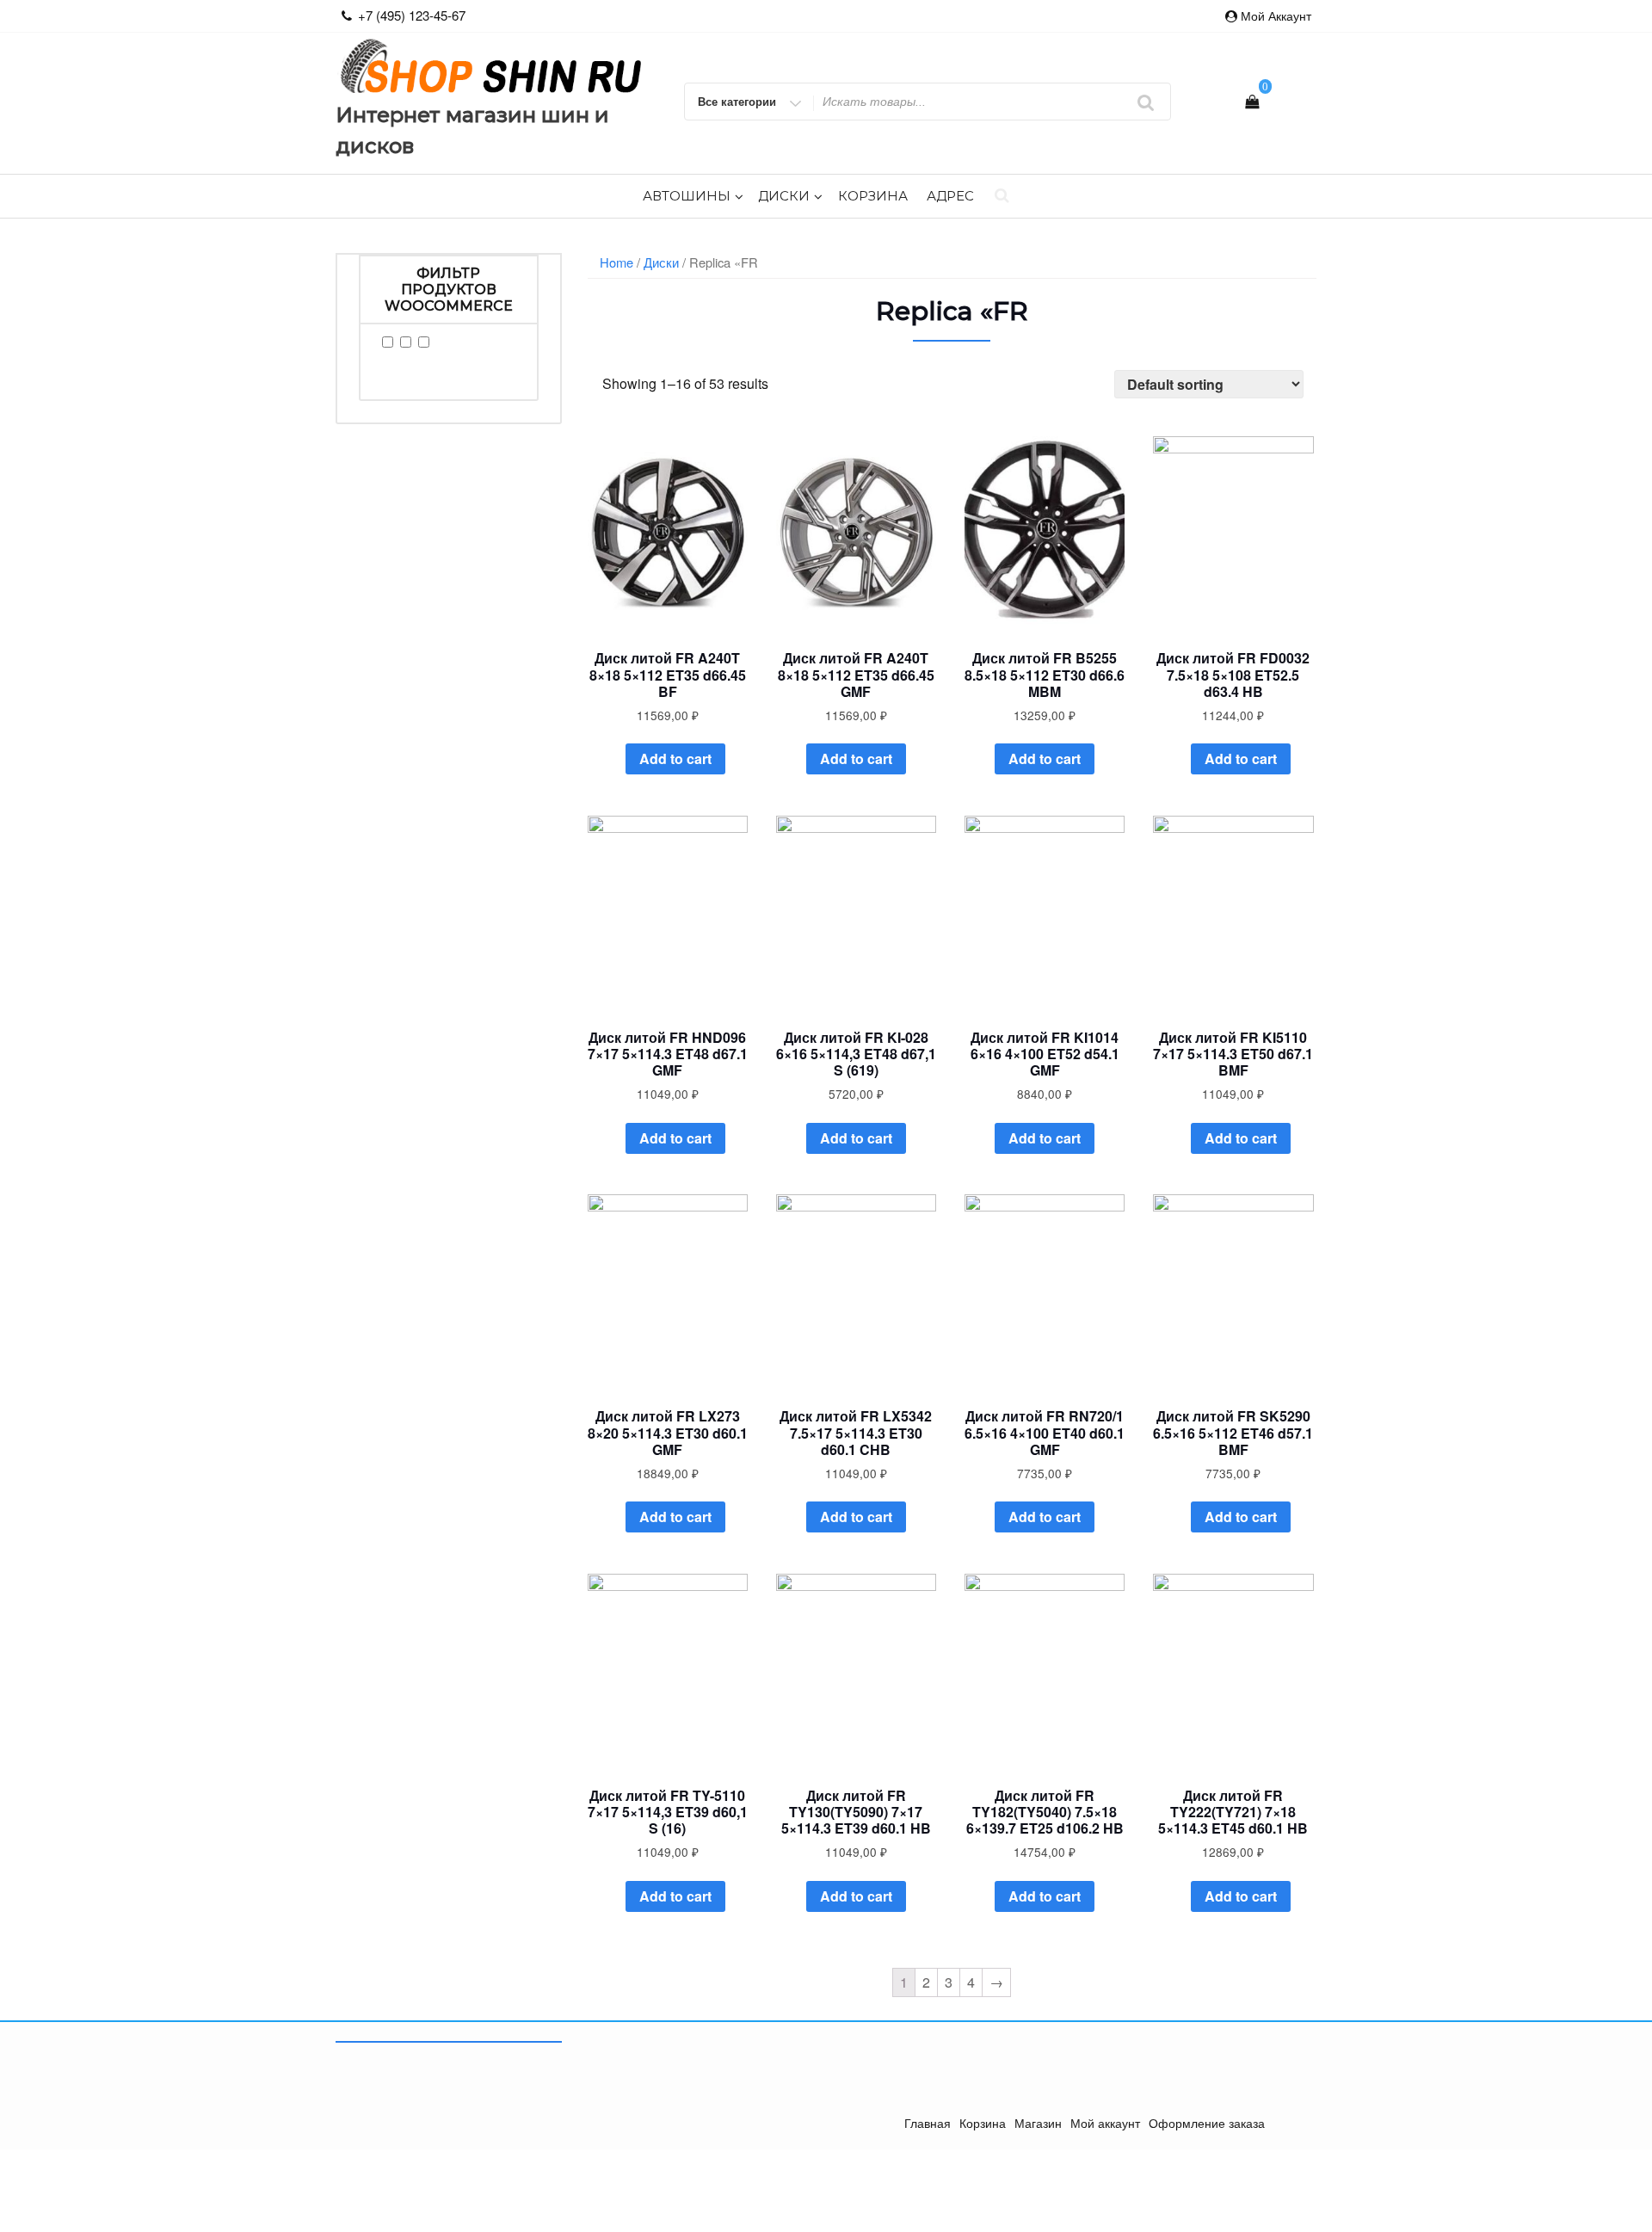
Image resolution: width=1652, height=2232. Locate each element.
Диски (784, 196)
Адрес (950, 196)
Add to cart (675, 758)
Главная (928, 2123)
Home (616, 262)
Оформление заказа (1207, 2123)
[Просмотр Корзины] (1252, 101)
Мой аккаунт (1276, 15)
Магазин (1038, 2123)
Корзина (873, 196)
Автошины (687, 196)
